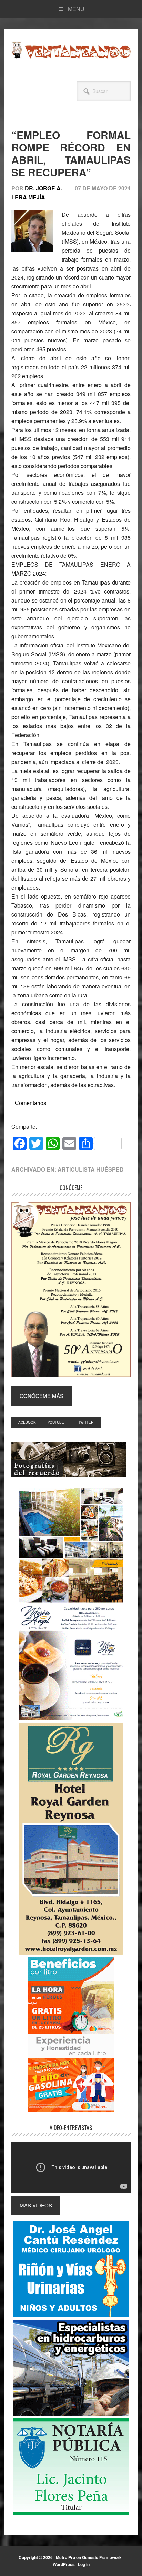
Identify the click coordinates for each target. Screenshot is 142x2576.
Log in (84, 2564)
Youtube (56, 1422)
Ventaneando (71, 50)
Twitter (86, 1422)
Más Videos (36, 2205)
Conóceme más (42, 1396)
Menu (76, 9)
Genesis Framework (102, 2557)
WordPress (64, 2564)
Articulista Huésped (91, 1169)
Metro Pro (65, 2557)
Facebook (26, 1422)
